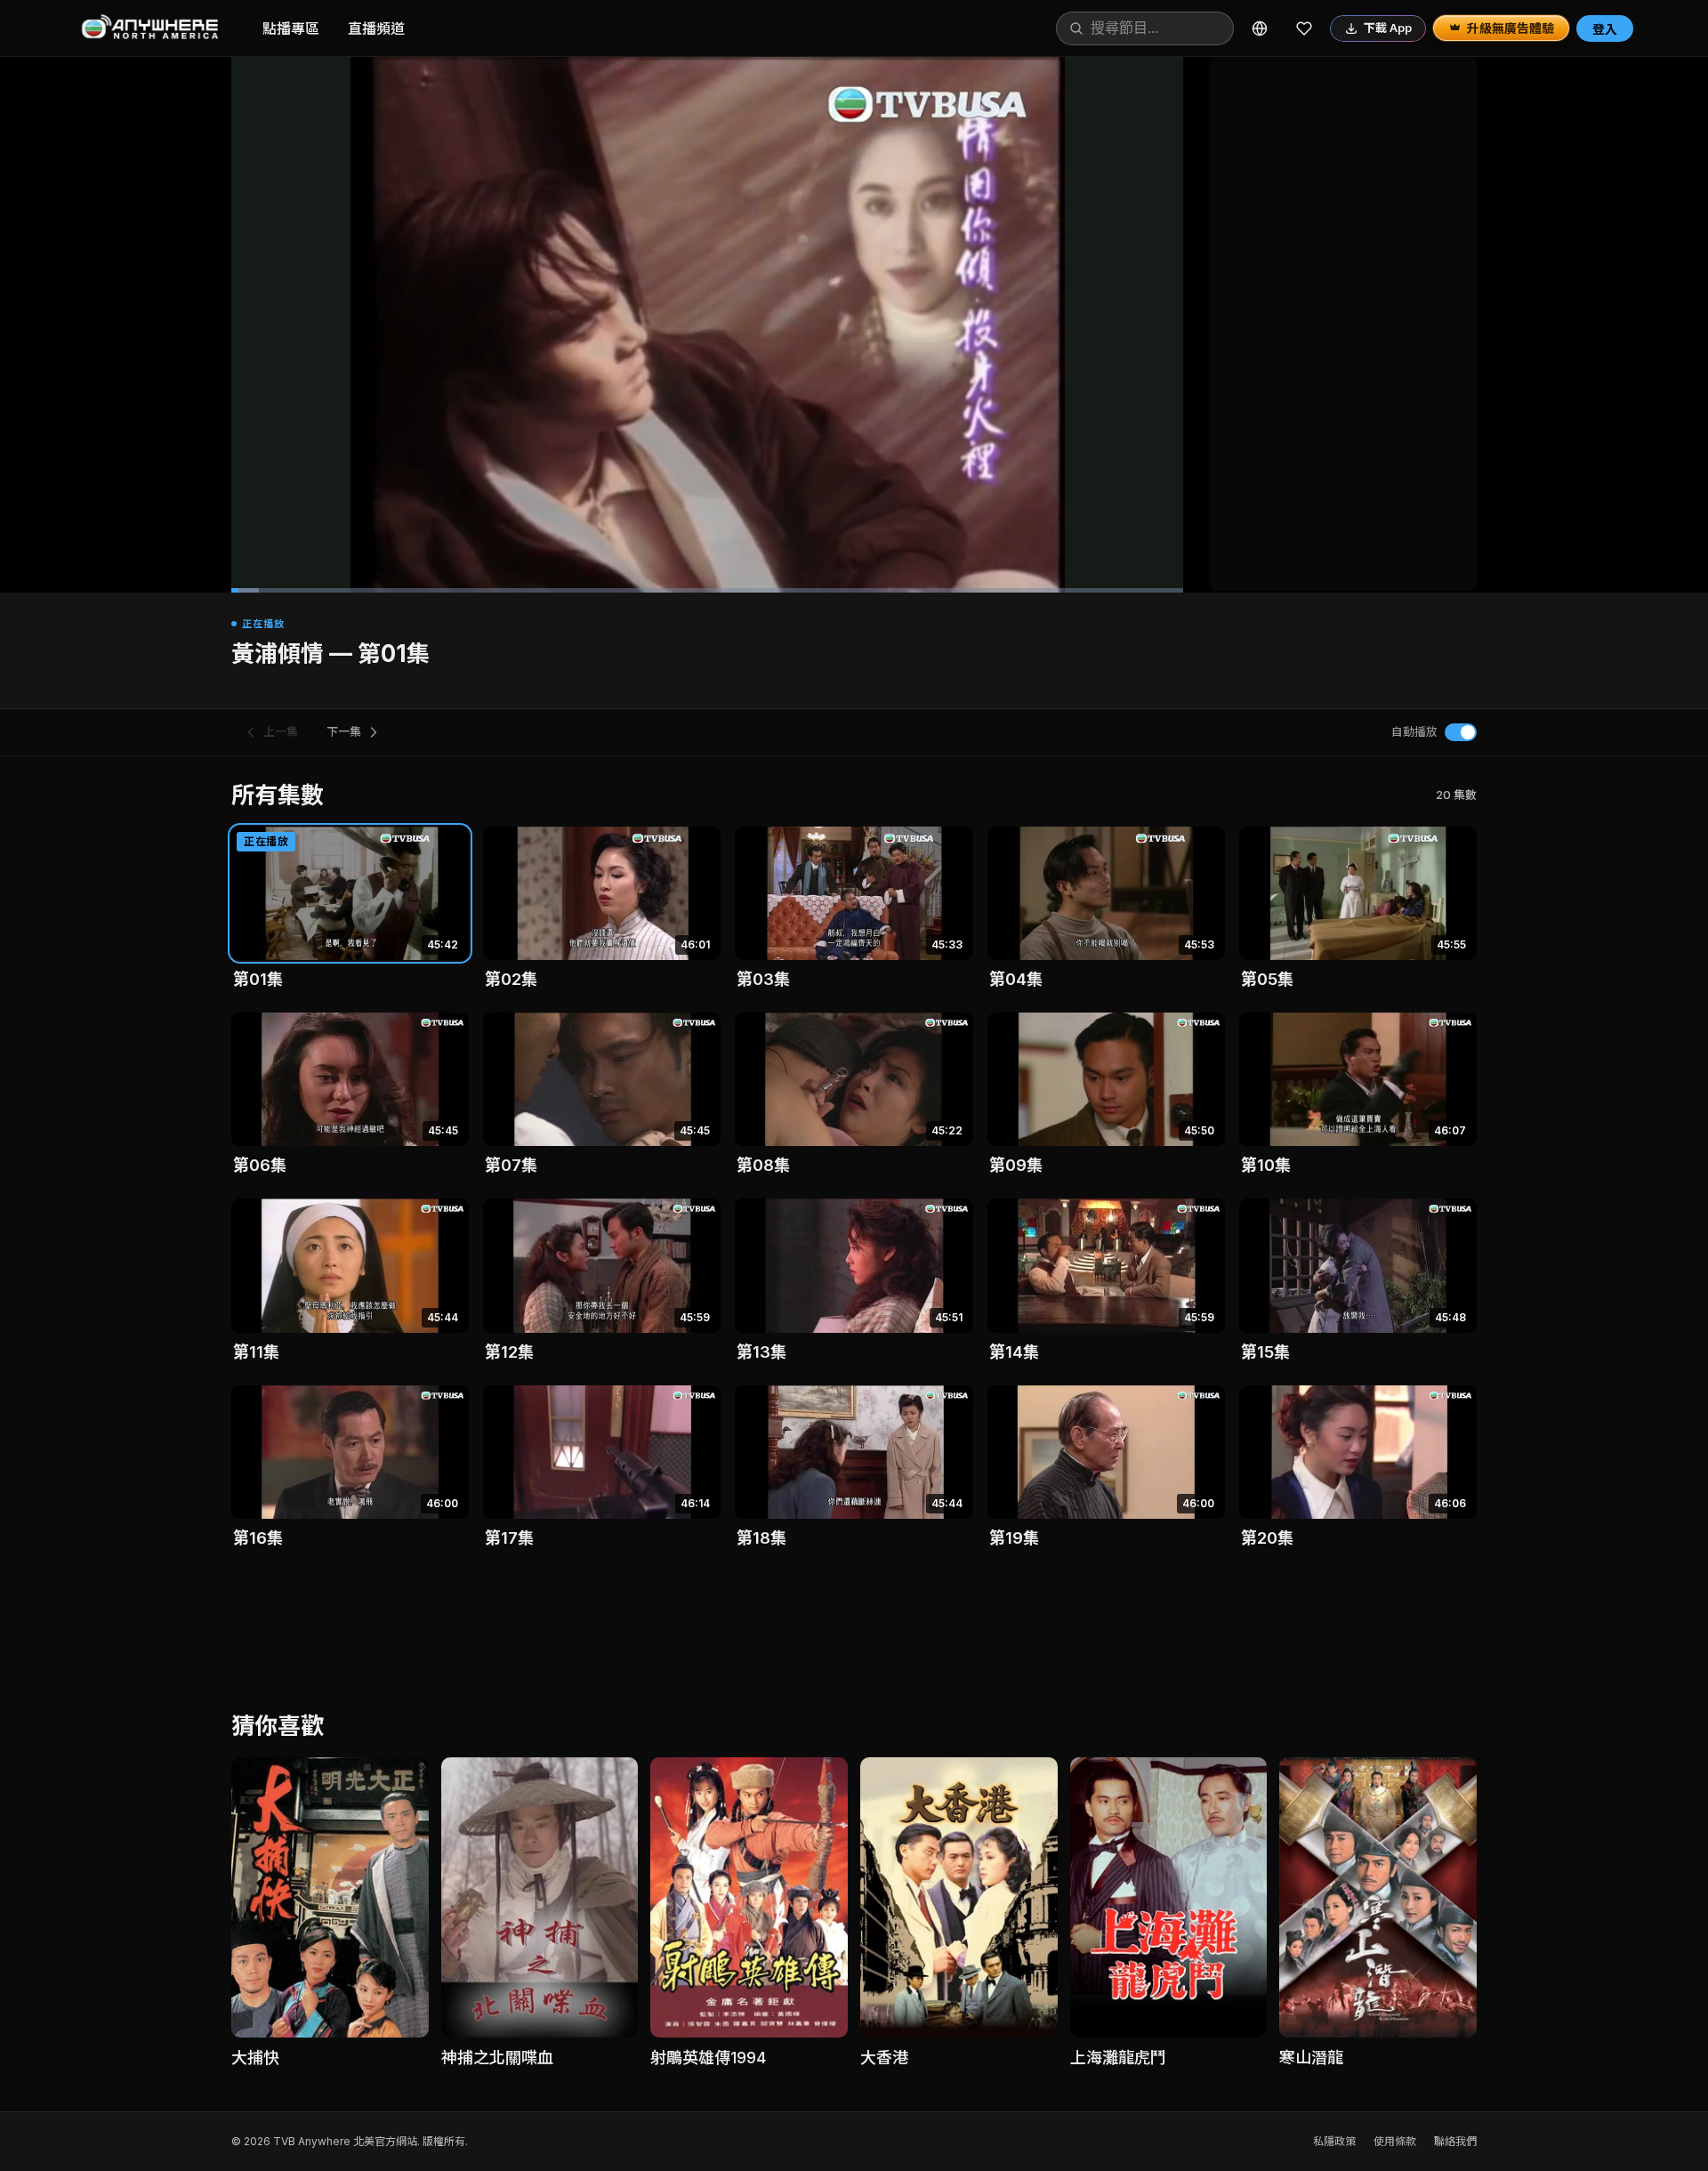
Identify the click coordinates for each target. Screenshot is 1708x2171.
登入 (1605, 29)
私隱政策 (1334, 2141)
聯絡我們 (1455, 2141)
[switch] (1461, 732)
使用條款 (1395, 2141)
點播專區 (291, 28)
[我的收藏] (1304, 28)
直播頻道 (376, 28)
